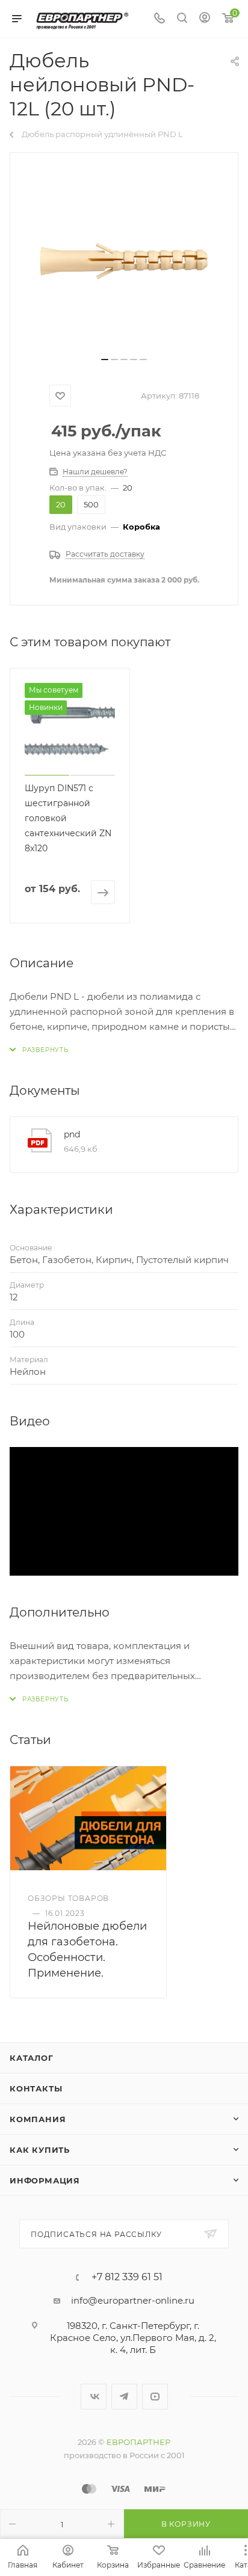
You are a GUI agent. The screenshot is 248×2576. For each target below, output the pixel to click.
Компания (38, 2119)
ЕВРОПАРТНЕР (138, 2442)
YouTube (155, 2397)
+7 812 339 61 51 (127, 2277)
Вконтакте (94, 2397)
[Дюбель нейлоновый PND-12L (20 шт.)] (124, 259)
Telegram (124, 2397)
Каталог (32, 2058)
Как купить (40, 2150)
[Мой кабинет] (205, 19)
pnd (72, 1134)
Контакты (36, 2088)
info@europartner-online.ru (133, 2300)
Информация (45, 2180)
